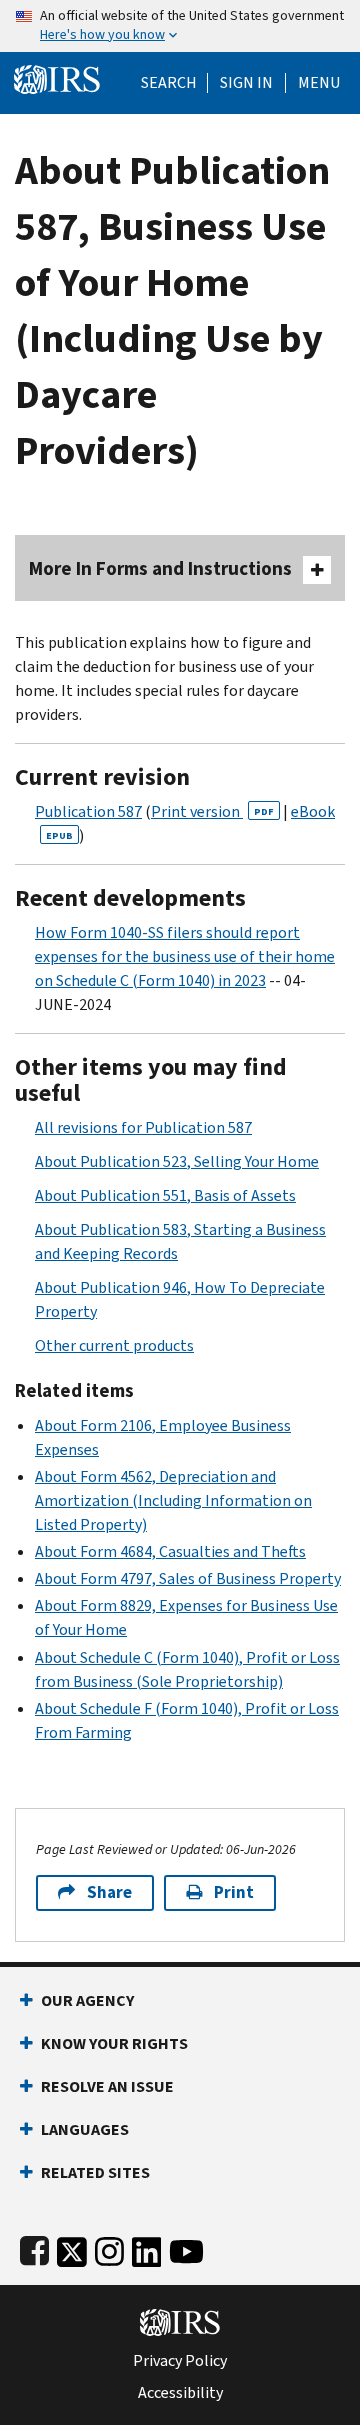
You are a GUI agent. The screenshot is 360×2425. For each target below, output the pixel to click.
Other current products (114, 1345)
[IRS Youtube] (186, 2247)
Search (169, 83)
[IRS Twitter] (72, 2247)
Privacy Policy (180, 2361)
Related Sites (95, 2172)
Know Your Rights (114, 2043)
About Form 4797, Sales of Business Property (188, 1578)
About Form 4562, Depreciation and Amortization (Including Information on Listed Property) (173, 1500)
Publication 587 (88, 811)
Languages (85, 2129)
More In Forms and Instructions (160, 568)
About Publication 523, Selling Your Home (177, 1161)
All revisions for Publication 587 (143, 1127)
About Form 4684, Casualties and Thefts (170, 1551)
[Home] (57, 77)
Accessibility (180, 2393)
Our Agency (87, 2000)
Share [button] (109, 1892)
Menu (319, 83)
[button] (246, 83)
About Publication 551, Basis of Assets (165, 1195)
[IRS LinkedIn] (147, 2247)
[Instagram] (109, 2247)
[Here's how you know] (180, 26)
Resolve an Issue (107, 2086)
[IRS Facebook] (34, 2247)
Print (234, 1892)
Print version (212, 811)
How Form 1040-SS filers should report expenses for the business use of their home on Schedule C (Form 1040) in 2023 (185, 956)
